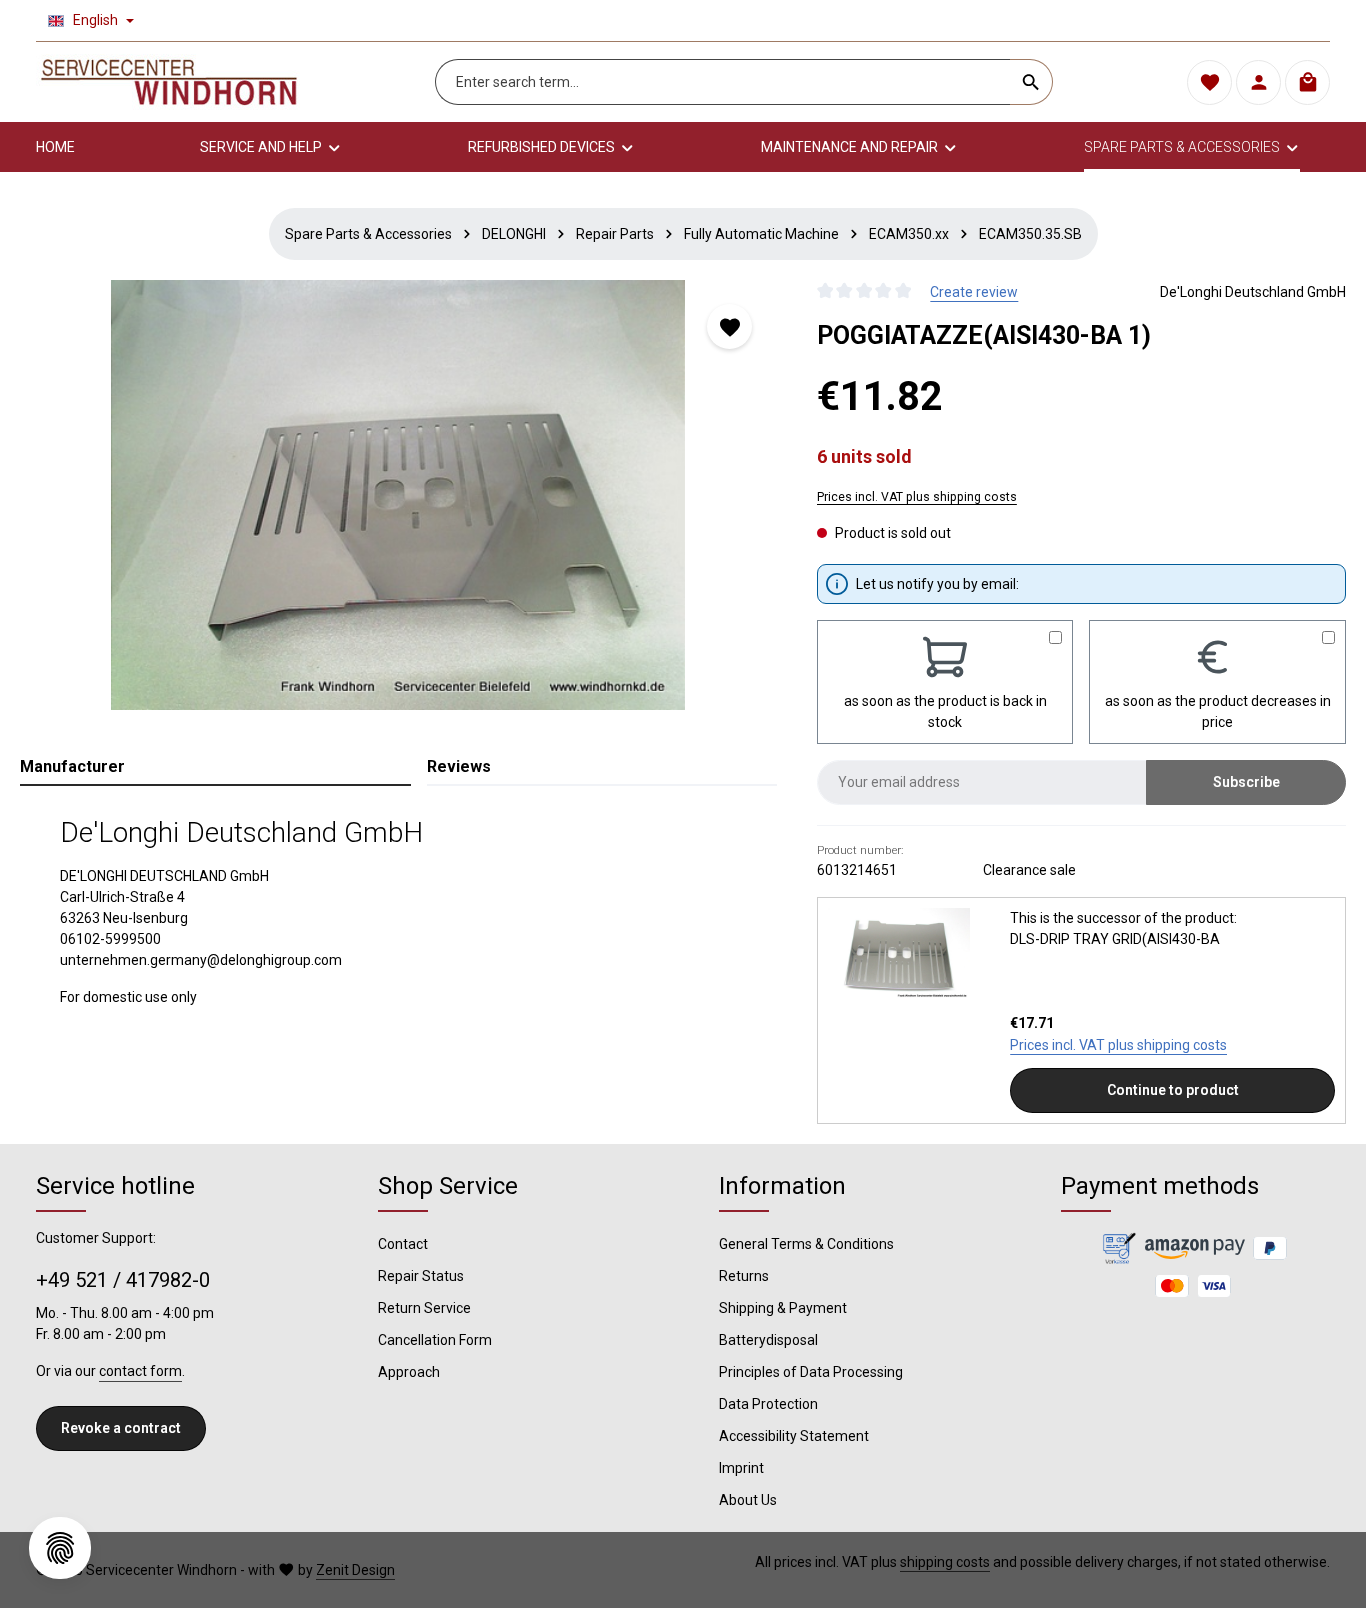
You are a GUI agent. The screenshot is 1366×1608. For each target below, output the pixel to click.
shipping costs (945, 1562)
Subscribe (1246, 782)
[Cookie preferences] (60, 1548)
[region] (398, 495)
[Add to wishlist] (729, 326)
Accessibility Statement (794, 1436)
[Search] (1031, 82)
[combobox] (723, 82)
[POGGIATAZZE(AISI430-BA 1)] (398, 495)
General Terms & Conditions (806, 1244)
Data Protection (768, 1404)
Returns (744, 1276)
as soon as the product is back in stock (945, 711)
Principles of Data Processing (811, 1372)
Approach (409, 1372)
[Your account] (1258, 82)
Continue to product (1173, 1090)
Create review (974, 292)
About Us (748, 1500)
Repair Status (421, 1276)
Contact (403, 1244)
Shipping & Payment (783, 1308)
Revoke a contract (121, 1428)
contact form (140, 1371)
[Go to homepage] (169, 82)
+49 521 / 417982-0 (123, 1280)
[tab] (215, 768)
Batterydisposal (768, 1340)
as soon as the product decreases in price (1218, 711)
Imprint (741, 1468)
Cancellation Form (435, 1340)
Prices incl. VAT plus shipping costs (917, 497)
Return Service (424, 1308)
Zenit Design (355, 1570)
